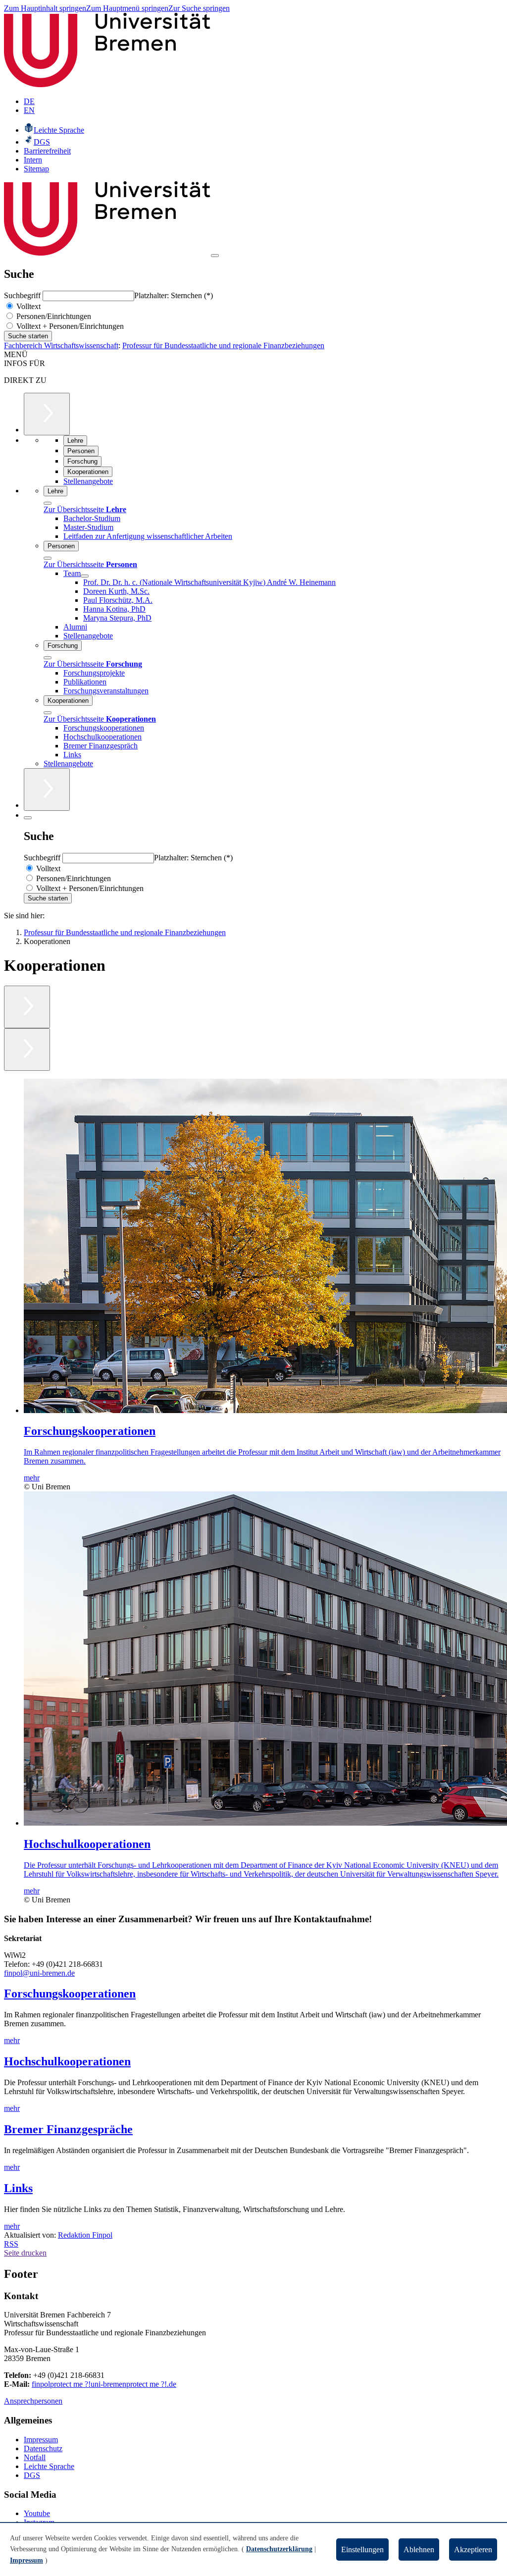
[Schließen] (48, 503)
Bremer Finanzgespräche (68, 2129)
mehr (12, 2040)
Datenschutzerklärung (279, 2549)
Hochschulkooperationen (67, 2061)
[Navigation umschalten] (215, 256)
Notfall (35, 2457)
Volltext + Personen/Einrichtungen (69, 326)
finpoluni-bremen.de (104, 2384)
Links (18, 2188)
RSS (11, 2244)
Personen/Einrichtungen (53, 316)
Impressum (41, 2440)
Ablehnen (419, 2550)
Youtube (37, 2513)
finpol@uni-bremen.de (39, 1973)
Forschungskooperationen (70, 1994)
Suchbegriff (23, 295)
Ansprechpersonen (33, 2401)
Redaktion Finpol (85, 2235)
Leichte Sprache (49, 2466)
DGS (32, 2475)
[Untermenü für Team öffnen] (85, 576)
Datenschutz (43, 2448)
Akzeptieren (473, 2550)
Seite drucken (25, 2253)
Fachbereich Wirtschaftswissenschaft (61, 345)
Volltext (27, 306)
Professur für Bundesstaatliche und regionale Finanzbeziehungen (223, 345)
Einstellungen (362, 2550)
